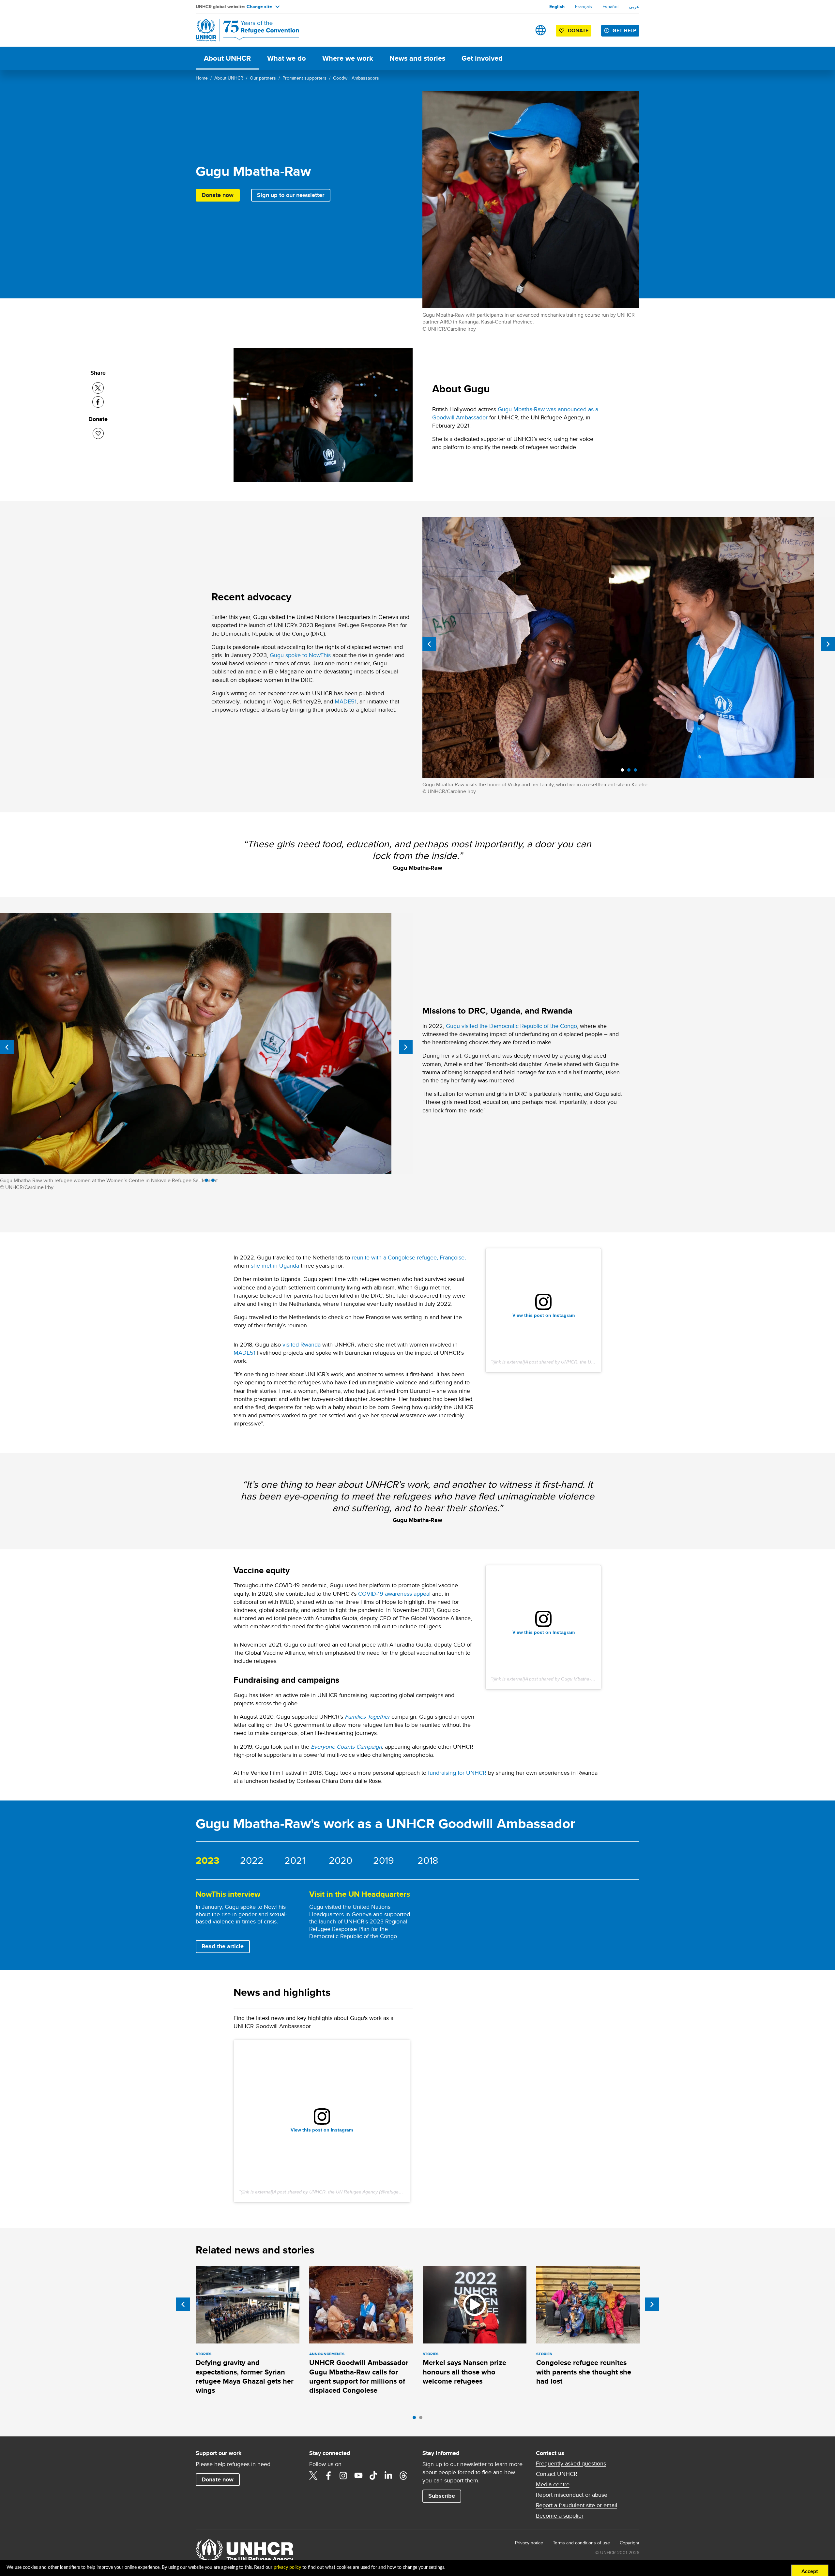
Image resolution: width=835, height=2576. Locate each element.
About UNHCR (227, 58)
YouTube (358, 2476)
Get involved (482, 58)
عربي (634, 7)
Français (584, 7)
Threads (403, 2476)
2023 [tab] (208, 1860)
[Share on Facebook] (98, 402)
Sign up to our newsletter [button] (291, 195)
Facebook (328, 2476)
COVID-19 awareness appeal (394, 1594)
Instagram (343, 2476)
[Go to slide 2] (422, 2419)
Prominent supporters (304, 78)
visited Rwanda (302, 1344)
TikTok (373, 2476)
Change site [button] (259, 7)
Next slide (828, 644)
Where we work (348, 58)
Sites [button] (541, 30)
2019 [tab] (384, 1860)
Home (202, 78)
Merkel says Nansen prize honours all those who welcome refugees (464, 2372)
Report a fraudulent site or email (577, 2505)
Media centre (553, 2484)
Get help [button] (624, 30)
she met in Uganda (275, 1265)
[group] (248, 1922)
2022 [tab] (252, 1860)
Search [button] (520, 30)
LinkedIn (388, 2476)
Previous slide (429, 644)
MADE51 (346, 701)
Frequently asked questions (571, 2463)
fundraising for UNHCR (457, 1773)
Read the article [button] (226, 1946)
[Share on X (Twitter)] (98, 388)
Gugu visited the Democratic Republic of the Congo (511, 1026)
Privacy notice (529, 2543)
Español (610, 7)
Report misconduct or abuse (572, 2495)
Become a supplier (560, 2516)
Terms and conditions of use (581, 2543)
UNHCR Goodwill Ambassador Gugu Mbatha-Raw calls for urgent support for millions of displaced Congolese (359, 2376)
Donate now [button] (218, 195)
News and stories (417, 58)
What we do (287, 58)
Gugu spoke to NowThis (300, 655)
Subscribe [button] (442, 2496)
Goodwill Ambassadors (356, 78)
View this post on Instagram (544, 1315)
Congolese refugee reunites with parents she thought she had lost (584, 2372)
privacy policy (287, 2568)
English (557, 7)
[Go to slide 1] (416, 2419)
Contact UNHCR (557, 2474)
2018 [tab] (428, 1860)
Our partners (263, 78)
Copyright (630, 2543)
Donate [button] (578, 30)
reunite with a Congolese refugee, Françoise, (409, 1257)
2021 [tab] (295, 1860)
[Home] (241, 30)
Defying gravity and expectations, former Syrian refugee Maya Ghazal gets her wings (245, 2376)
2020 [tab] (341, 1860)
